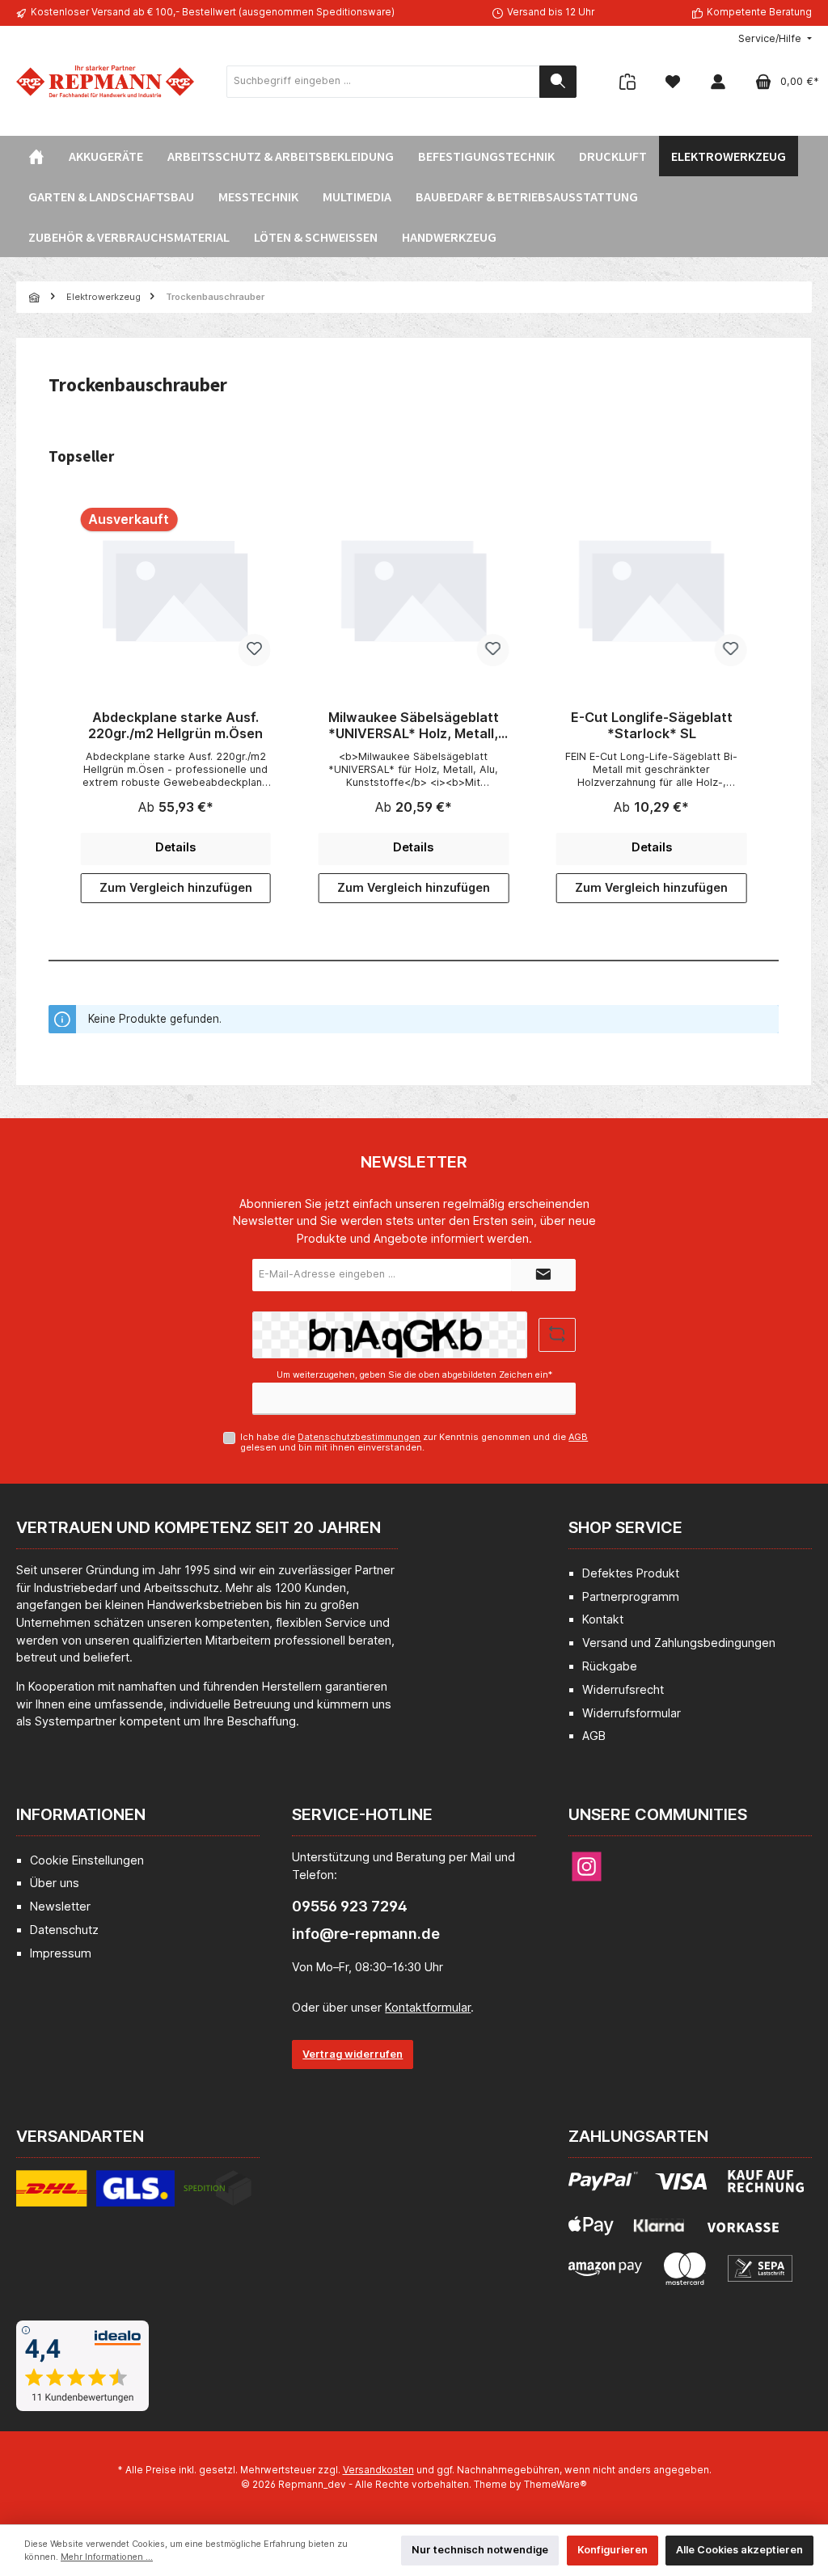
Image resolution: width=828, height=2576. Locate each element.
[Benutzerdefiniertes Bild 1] (134, 2198)
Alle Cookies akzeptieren (739, 2550)
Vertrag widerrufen (353, 2054)
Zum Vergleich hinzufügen (176, 887)
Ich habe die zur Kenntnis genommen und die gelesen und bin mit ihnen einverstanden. (414, 1442)
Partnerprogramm (631, 1596)
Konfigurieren (613, 2550)
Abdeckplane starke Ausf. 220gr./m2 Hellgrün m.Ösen (175, 726)
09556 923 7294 (350, 1906)
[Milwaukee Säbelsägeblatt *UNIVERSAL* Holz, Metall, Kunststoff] (414, 589)
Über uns (55, 1883)
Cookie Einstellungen (87, 1860)
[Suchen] (558, 82)
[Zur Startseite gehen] (105, 81)
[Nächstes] (767, 705)
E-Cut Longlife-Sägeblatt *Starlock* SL (652, 726)
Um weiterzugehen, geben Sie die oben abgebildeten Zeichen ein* (414, 1375)
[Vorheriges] (61, 705)
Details (175, 847)
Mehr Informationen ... (107, 2557)
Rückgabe (610, 1666)
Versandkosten (378, 2470)
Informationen (81, 1814)
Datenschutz (64, 1930)
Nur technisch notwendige (480, 2550)
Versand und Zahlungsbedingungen (679, 1643)
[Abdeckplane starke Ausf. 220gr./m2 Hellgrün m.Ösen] (175, 589)
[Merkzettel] (673, 81)
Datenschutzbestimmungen (359, 1437)
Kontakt (603, 1619)
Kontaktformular (428, 2007)
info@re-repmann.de (366, 1934)
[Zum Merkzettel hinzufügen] (255, 650)
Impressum (61, 1953)
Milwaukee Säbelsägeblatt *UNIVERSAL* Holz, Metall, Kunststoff (414, 726)
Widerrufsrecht (623, 1689)
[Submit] (543, 1275)
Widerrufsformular (632, 1713)
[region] (414, 706)
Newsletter (60, 1906)
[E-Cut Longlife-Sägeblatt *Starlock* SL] (652, 589)
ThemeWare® (556, 2485)
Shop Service (625, 1527)
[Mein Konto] (718, 81)
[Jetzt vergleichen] (627, 81)
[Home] (36, 156)
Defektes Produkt (631, 1573)
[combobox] (383, 82)
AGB (578, 1437)
